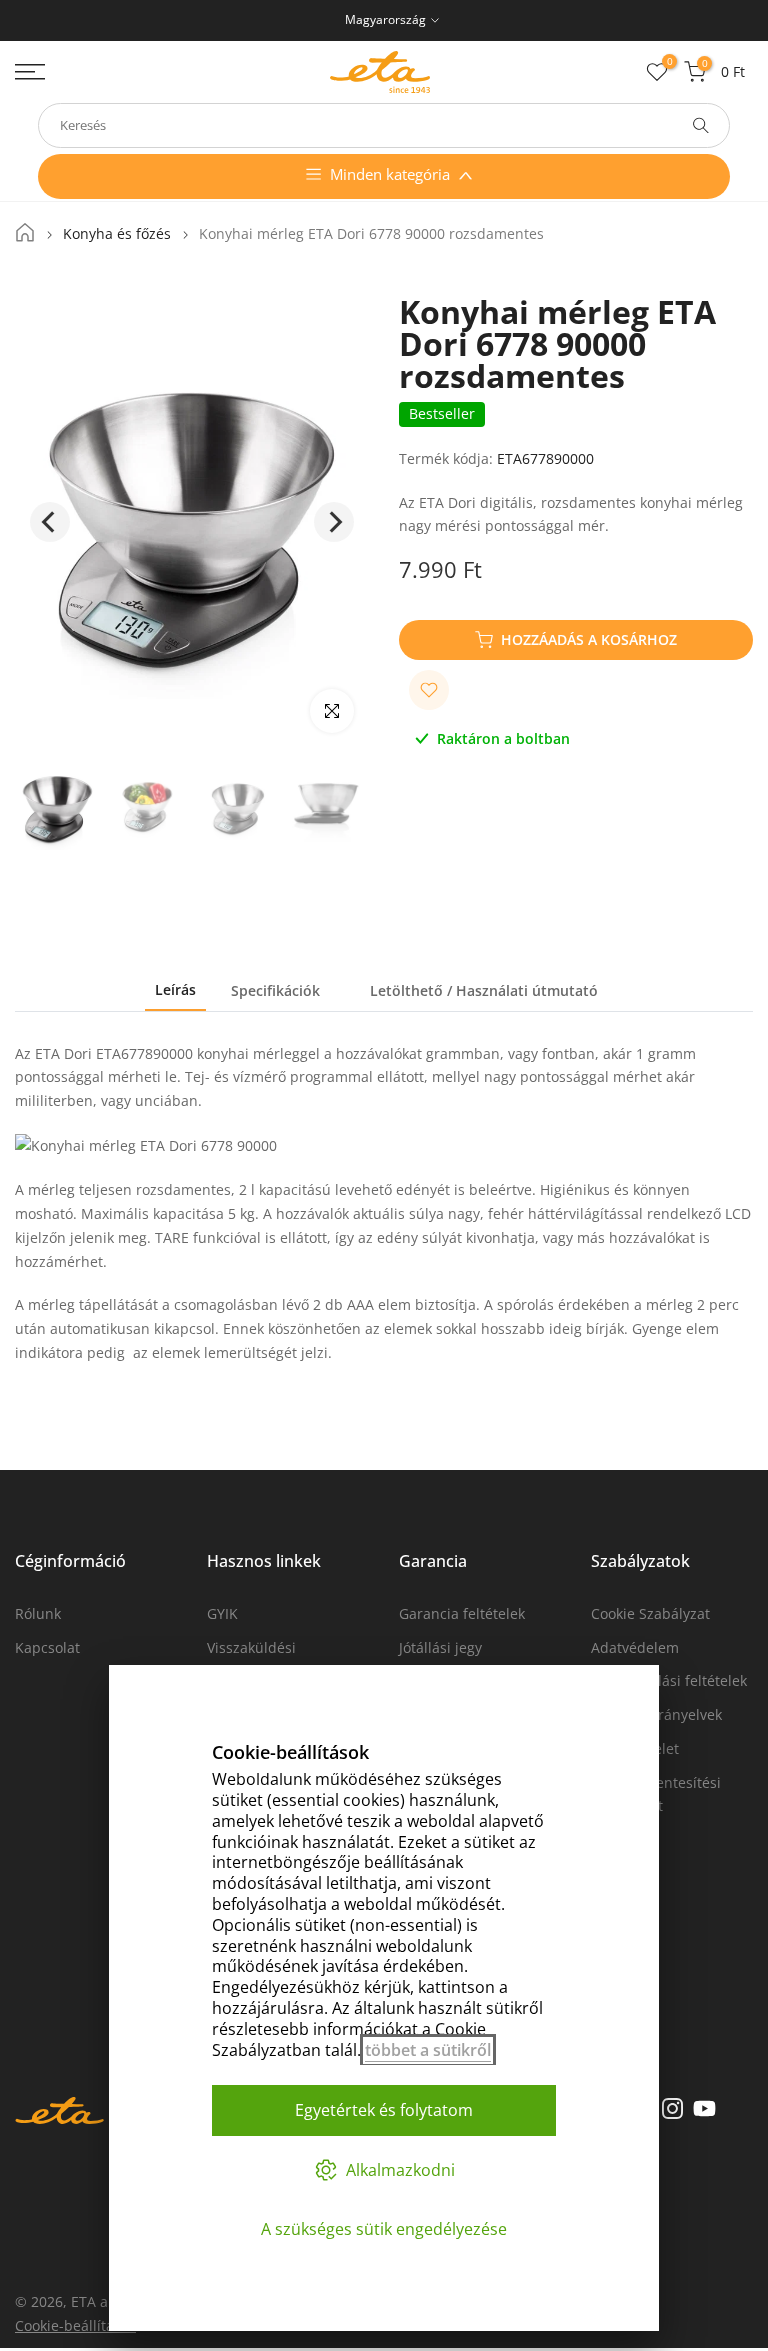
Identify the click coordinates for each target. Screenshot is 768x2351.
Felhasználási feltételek (669, 1680)
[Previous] (50, 522)
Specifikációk (275, 989)
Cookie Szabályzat (650, 1613)
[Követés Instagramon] (672, 2108)
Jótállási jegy (440, 1647)
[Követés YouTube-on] (704, 2108)
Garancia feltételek (462, 1613)
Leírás (175, 989)
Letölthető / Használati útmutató (484, 989)
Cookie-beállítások (75, 2325)
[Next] (334, 522)
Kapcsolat (47, 1647)
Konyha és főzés (117, 234)
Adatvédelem (635, 1647)
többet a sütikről (428, 2050)
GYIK (222, 1613)
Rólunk (38, 1613)
